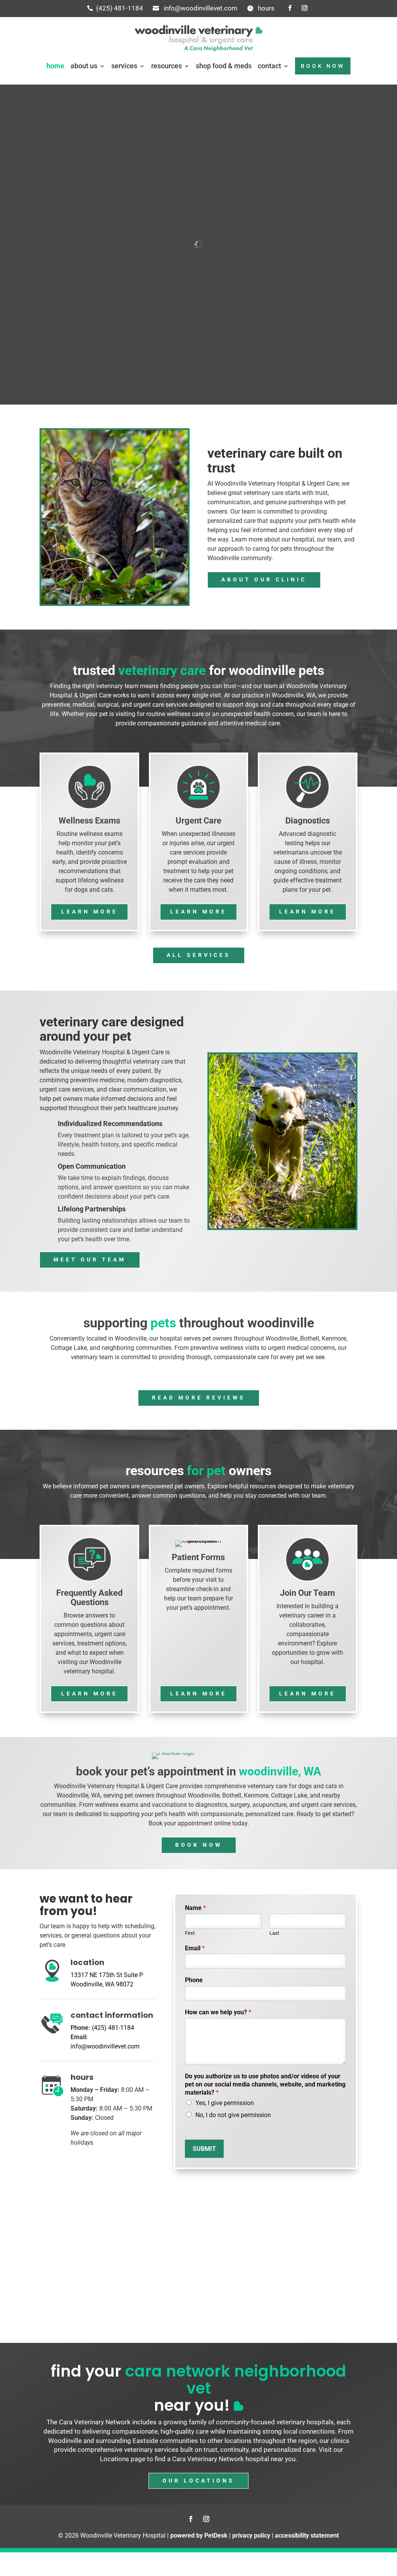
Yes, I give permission (225, 2103)
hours (266, 8)
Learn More (90, 912)
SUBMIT (204, 2149)
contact (269, 66)
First (190, 1933)
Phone (194, 1980)
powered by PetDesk (199, 2535)
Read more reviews (199, 1398)
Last (274, 1933)
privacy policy (251, 2535)
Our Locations (198, 2481)
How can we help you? (218, 2012)
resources (167, 66)
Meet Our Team (90, 1259)
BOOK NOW (323, 66)
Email (195, 1948)
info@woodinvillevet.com (200, 8)
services (124, 66)
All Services (199, 955)
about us (84, 66)
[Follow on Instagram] (305, 8)
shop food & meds (224, 66)
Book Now (199, 1845)
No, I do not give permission (233, 2115)
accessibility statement (307, 2535)
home (55, 66)
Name (195, 1908)
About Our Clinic (264, 580)
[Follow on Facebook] (290, 8)
